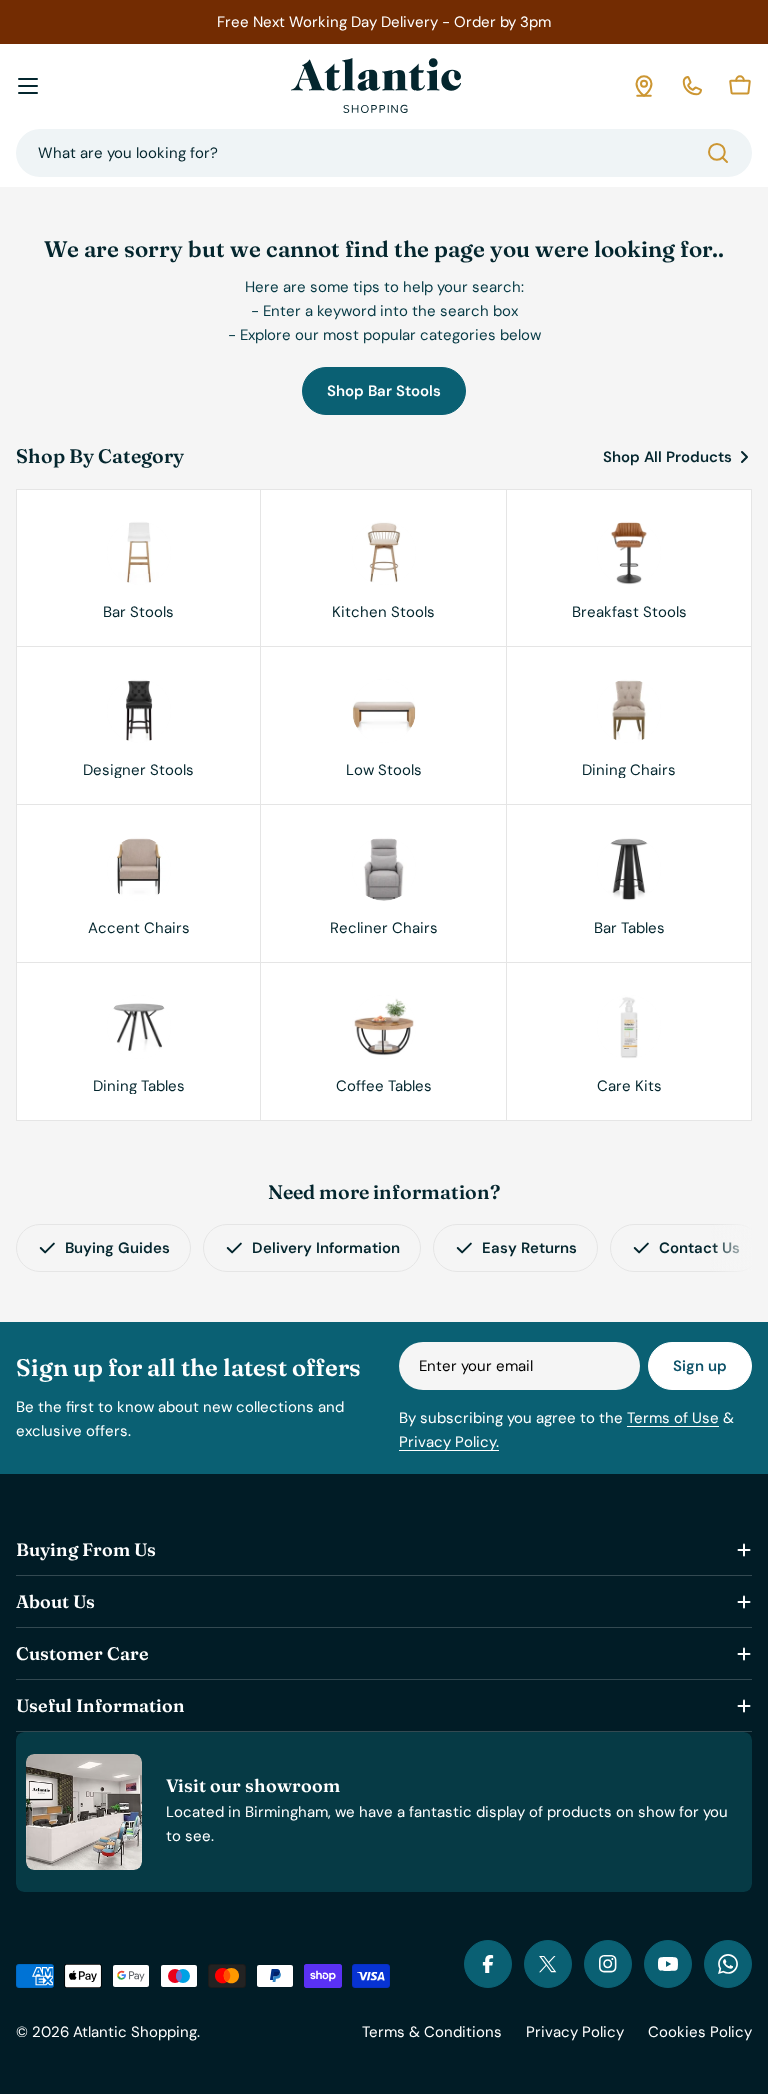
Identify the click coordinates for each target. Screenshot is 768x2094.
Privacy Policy (575, 2032)
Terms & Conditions (432, 2032)
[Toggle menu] (28, 86)
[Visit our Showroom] (644, 86)
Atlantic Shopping (135, 2032)
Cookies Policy (700, 2032)
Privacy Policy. (449, 1442)
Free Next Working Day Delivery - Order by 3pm (384, 22)
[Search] (718, 153)
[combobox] (384, 153)
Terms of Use (673, 1418)
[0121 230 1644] (692, 86)
